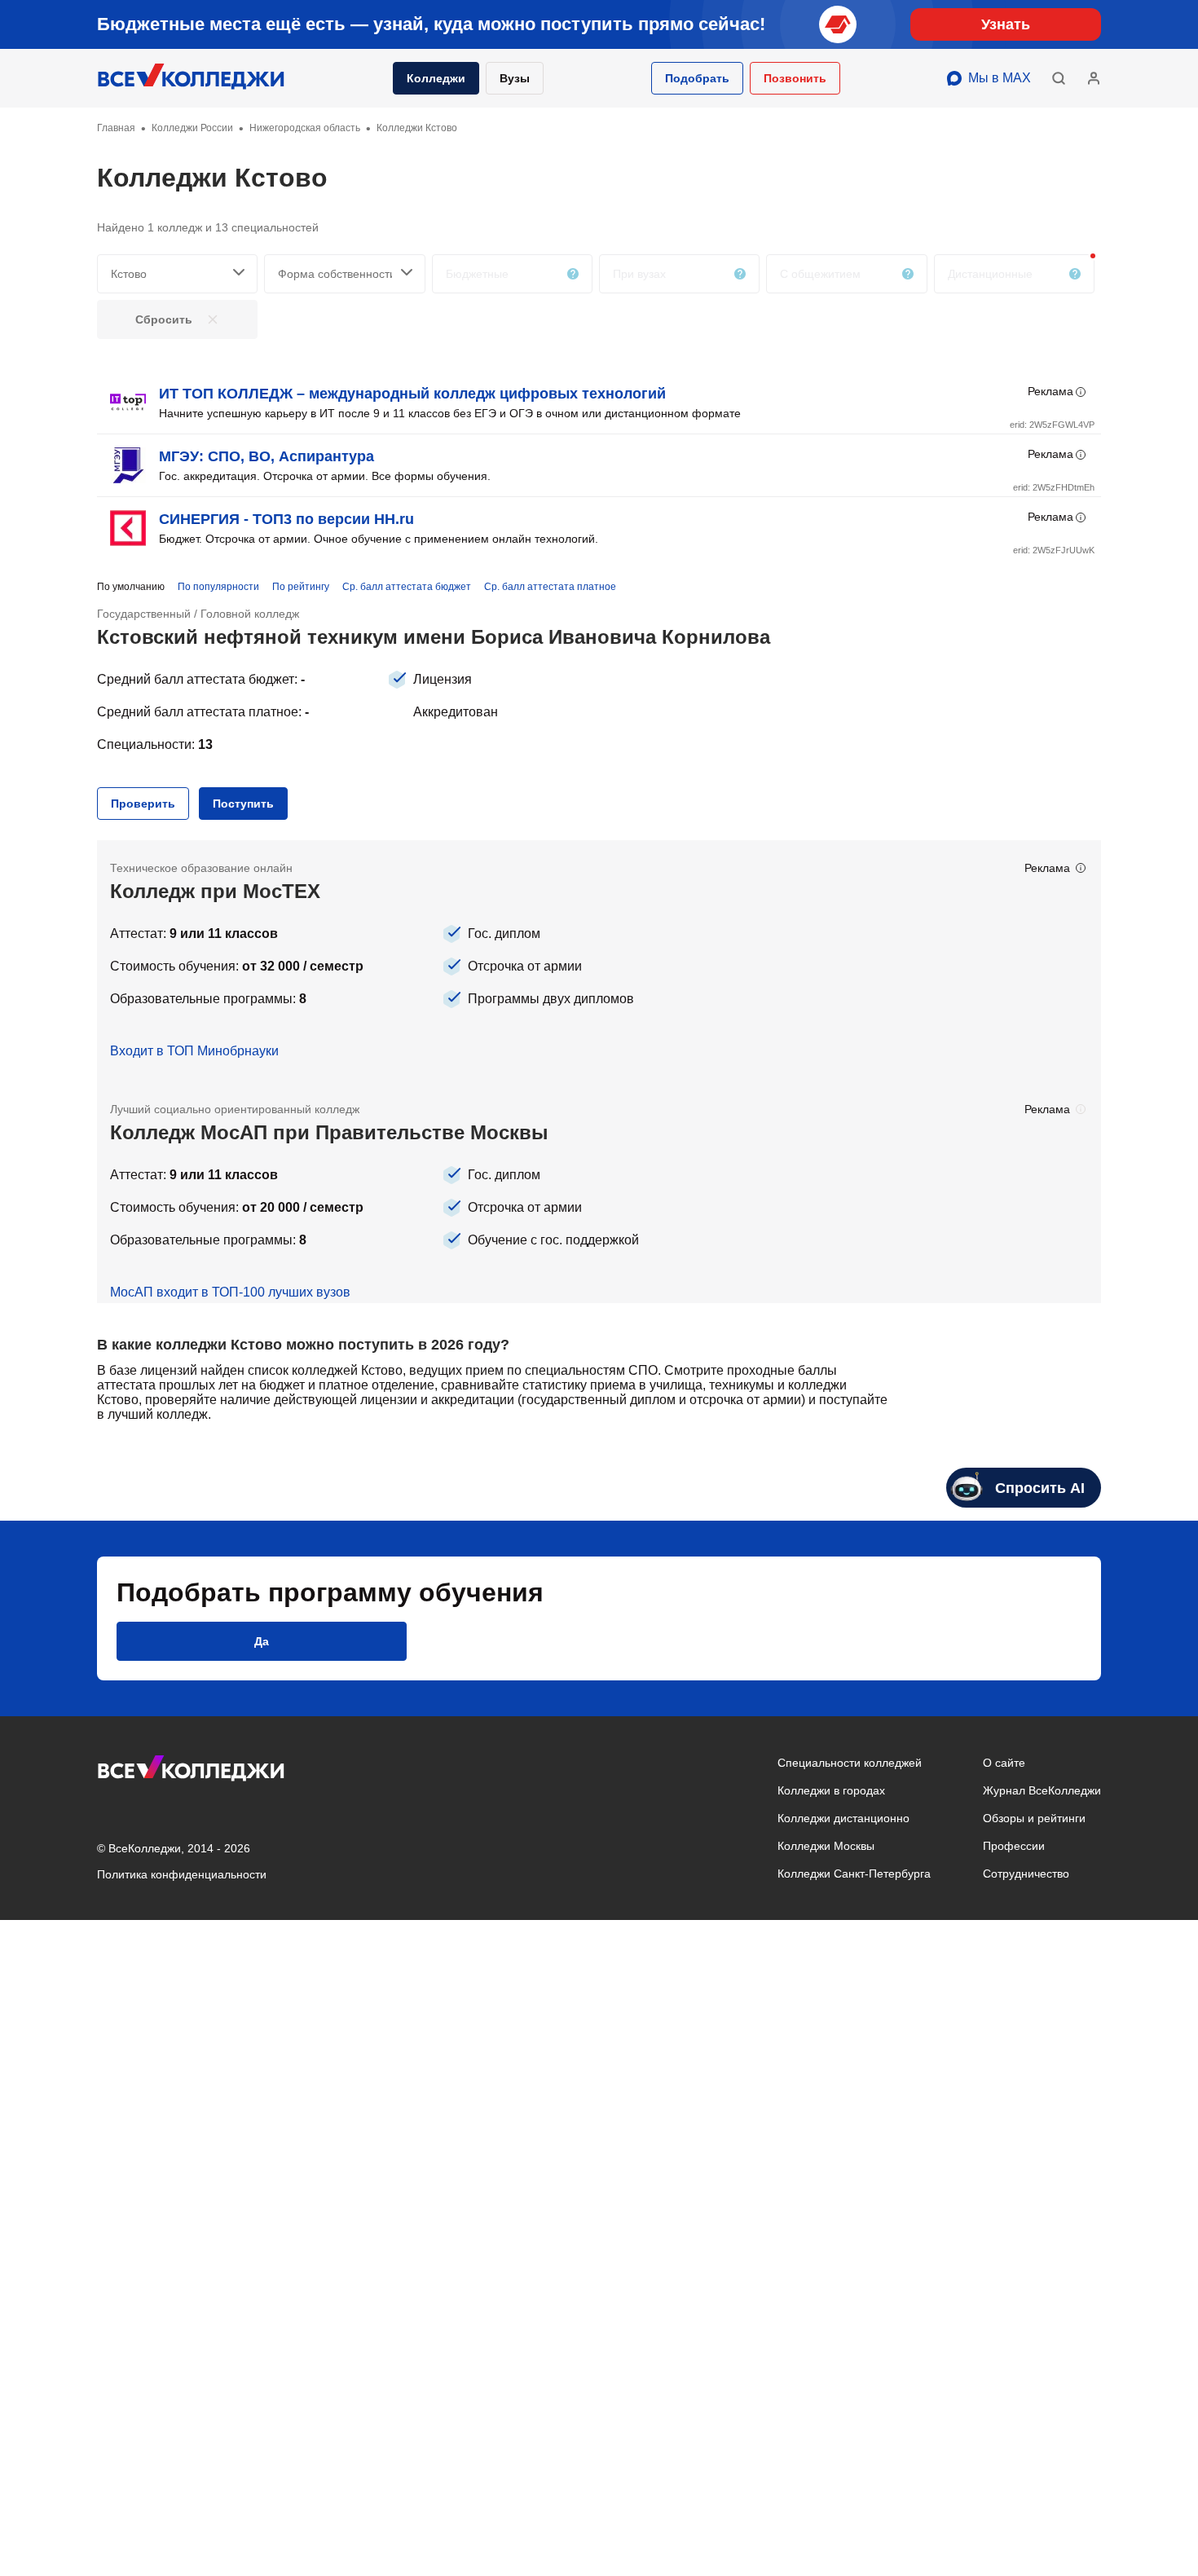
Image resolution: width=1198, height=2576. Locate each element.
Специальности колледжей (850, 1763)
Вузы (515, 78)
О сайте (1004, 1763)
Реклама (1050, 391)
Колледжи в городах (831, 1790)
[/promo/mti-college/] (599, 961)
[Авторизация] (1094, 78)
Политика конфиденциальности (182, 1874)
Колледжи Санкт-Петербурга (854, 1874)
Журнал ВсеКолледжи (1042, 1790)
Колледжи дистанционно (843, 1818)
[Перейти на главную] (192, 78)
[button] (697, 78)
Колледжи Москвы (826, 1846)
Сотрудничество (1026, 1874)
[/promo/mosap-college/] (599, 1192)
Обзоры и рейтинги (1034, 1818)
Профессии (1014, 1846)
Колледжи (436, 78)
